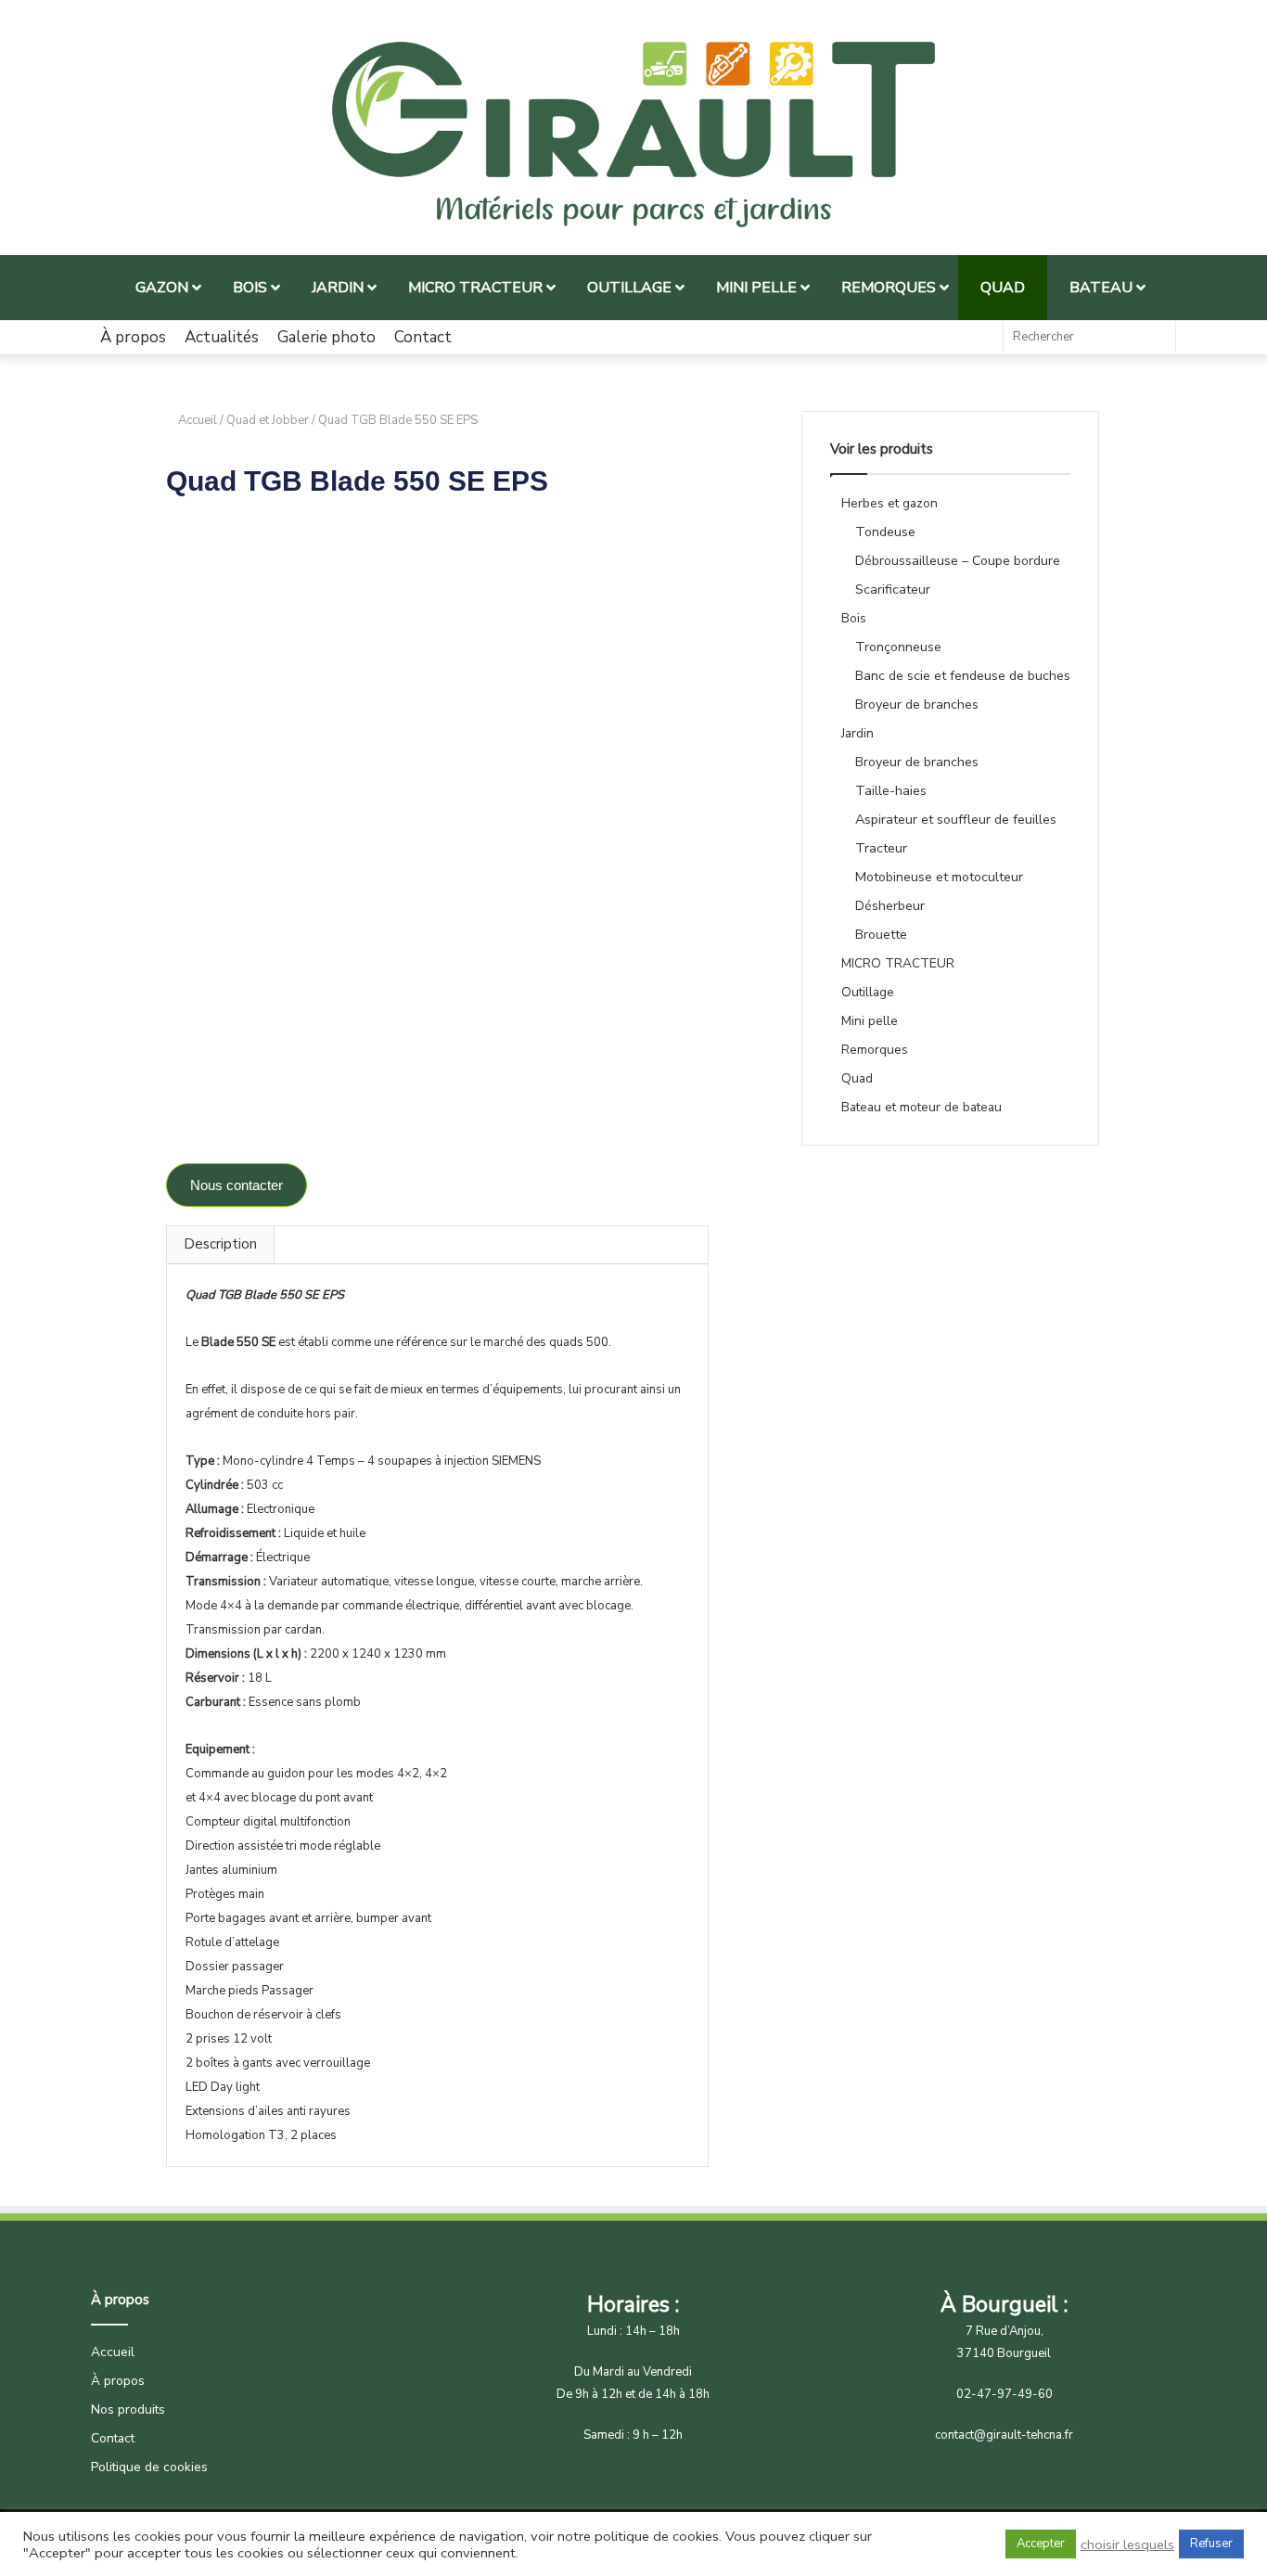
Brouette (881, 935)
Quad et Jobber (268, 420)
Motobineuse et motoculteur (939, 877)
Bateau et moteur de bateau (921, 1107)
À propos (133, 337)
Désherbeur (890, 906)
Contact (423, 337)
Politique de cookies (149, 2467)
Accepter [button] (1041, 2544)
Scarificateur (893, 590)
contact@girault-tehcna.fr (1004, 2435)
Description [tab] (220, 1244)
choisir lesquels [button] (1127, 2544)
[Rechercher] (1157, 337)
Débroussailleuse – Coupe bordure (958, 561)
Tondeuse (885, 532)
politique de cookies (657, 2536)
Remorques (875, 1050)
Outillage (868, 992)
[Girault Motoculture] (633, 135)
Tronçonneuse (898, 647)
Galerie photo (326, 337)
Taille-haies (891, 791)
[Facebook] (979, 338)
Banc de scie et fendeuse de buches (963, 676)
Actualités (222, 337)
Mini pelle (870, 1021)
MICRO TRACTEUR (898, 963)
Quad (857, 1078)
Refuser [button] (1211, 2544)
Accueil (198, 420)
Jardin (857, 733)
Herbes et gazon (889, 503)
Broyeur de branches (917, 705)
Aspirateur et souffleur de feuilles (956, 820)
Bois (854, 618)
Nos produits (128, 2409)
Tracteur (881, 848)
